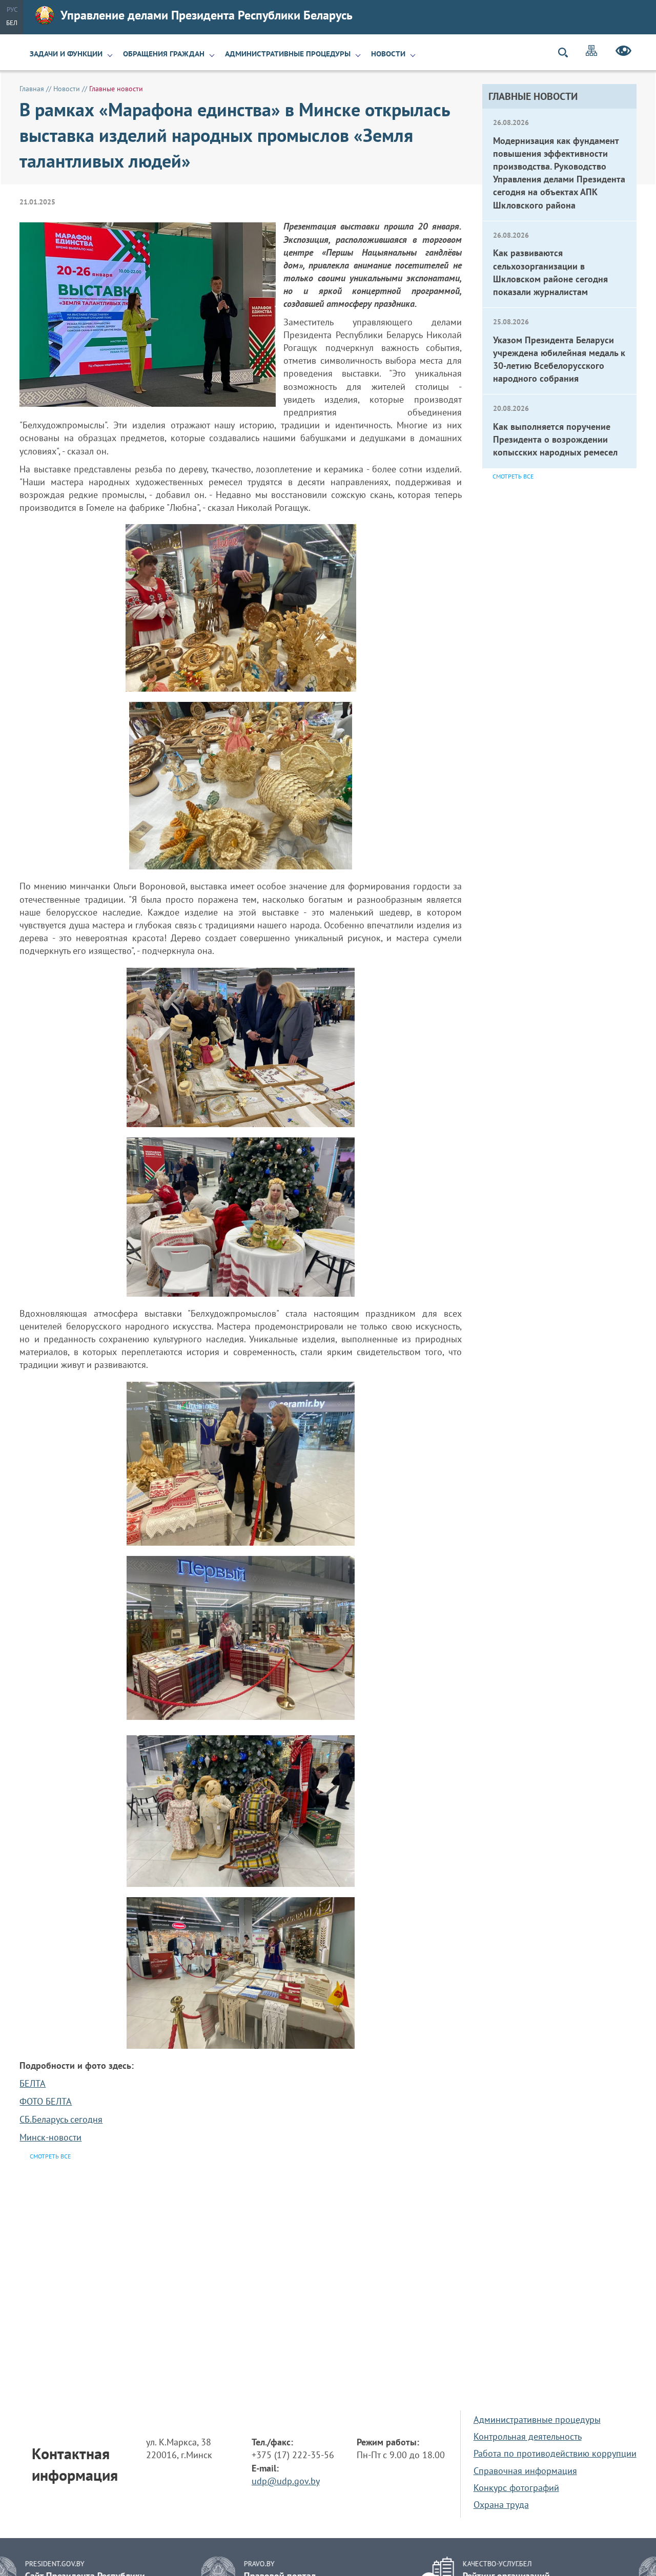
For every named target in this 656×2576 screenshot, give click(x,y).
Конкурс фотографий (516, 2488)
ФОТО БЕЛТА (46, 2101)
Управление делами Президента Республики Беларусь (207, 15)
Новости (388, 54)
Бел (12, 23)
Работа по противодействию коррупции (555, 2453)
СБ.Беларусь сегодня (61, 2119)
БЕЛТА (33, 2083)
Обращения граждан (164, 54)
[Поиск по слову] (567, 53)
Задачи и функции (66, 54)
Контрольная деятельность (528, 2436)
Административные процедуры (288, 54)
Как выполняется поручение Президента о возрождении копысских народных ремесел (555, 439)
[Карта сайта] (591, 52)
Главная (32, 89)
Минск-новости (50, 2137)
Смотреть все (513, 476)
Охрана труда (501, 2505)
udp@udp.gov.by (286, 2481)
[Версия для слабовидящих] (623, 52)
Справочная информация (525, 2471)
